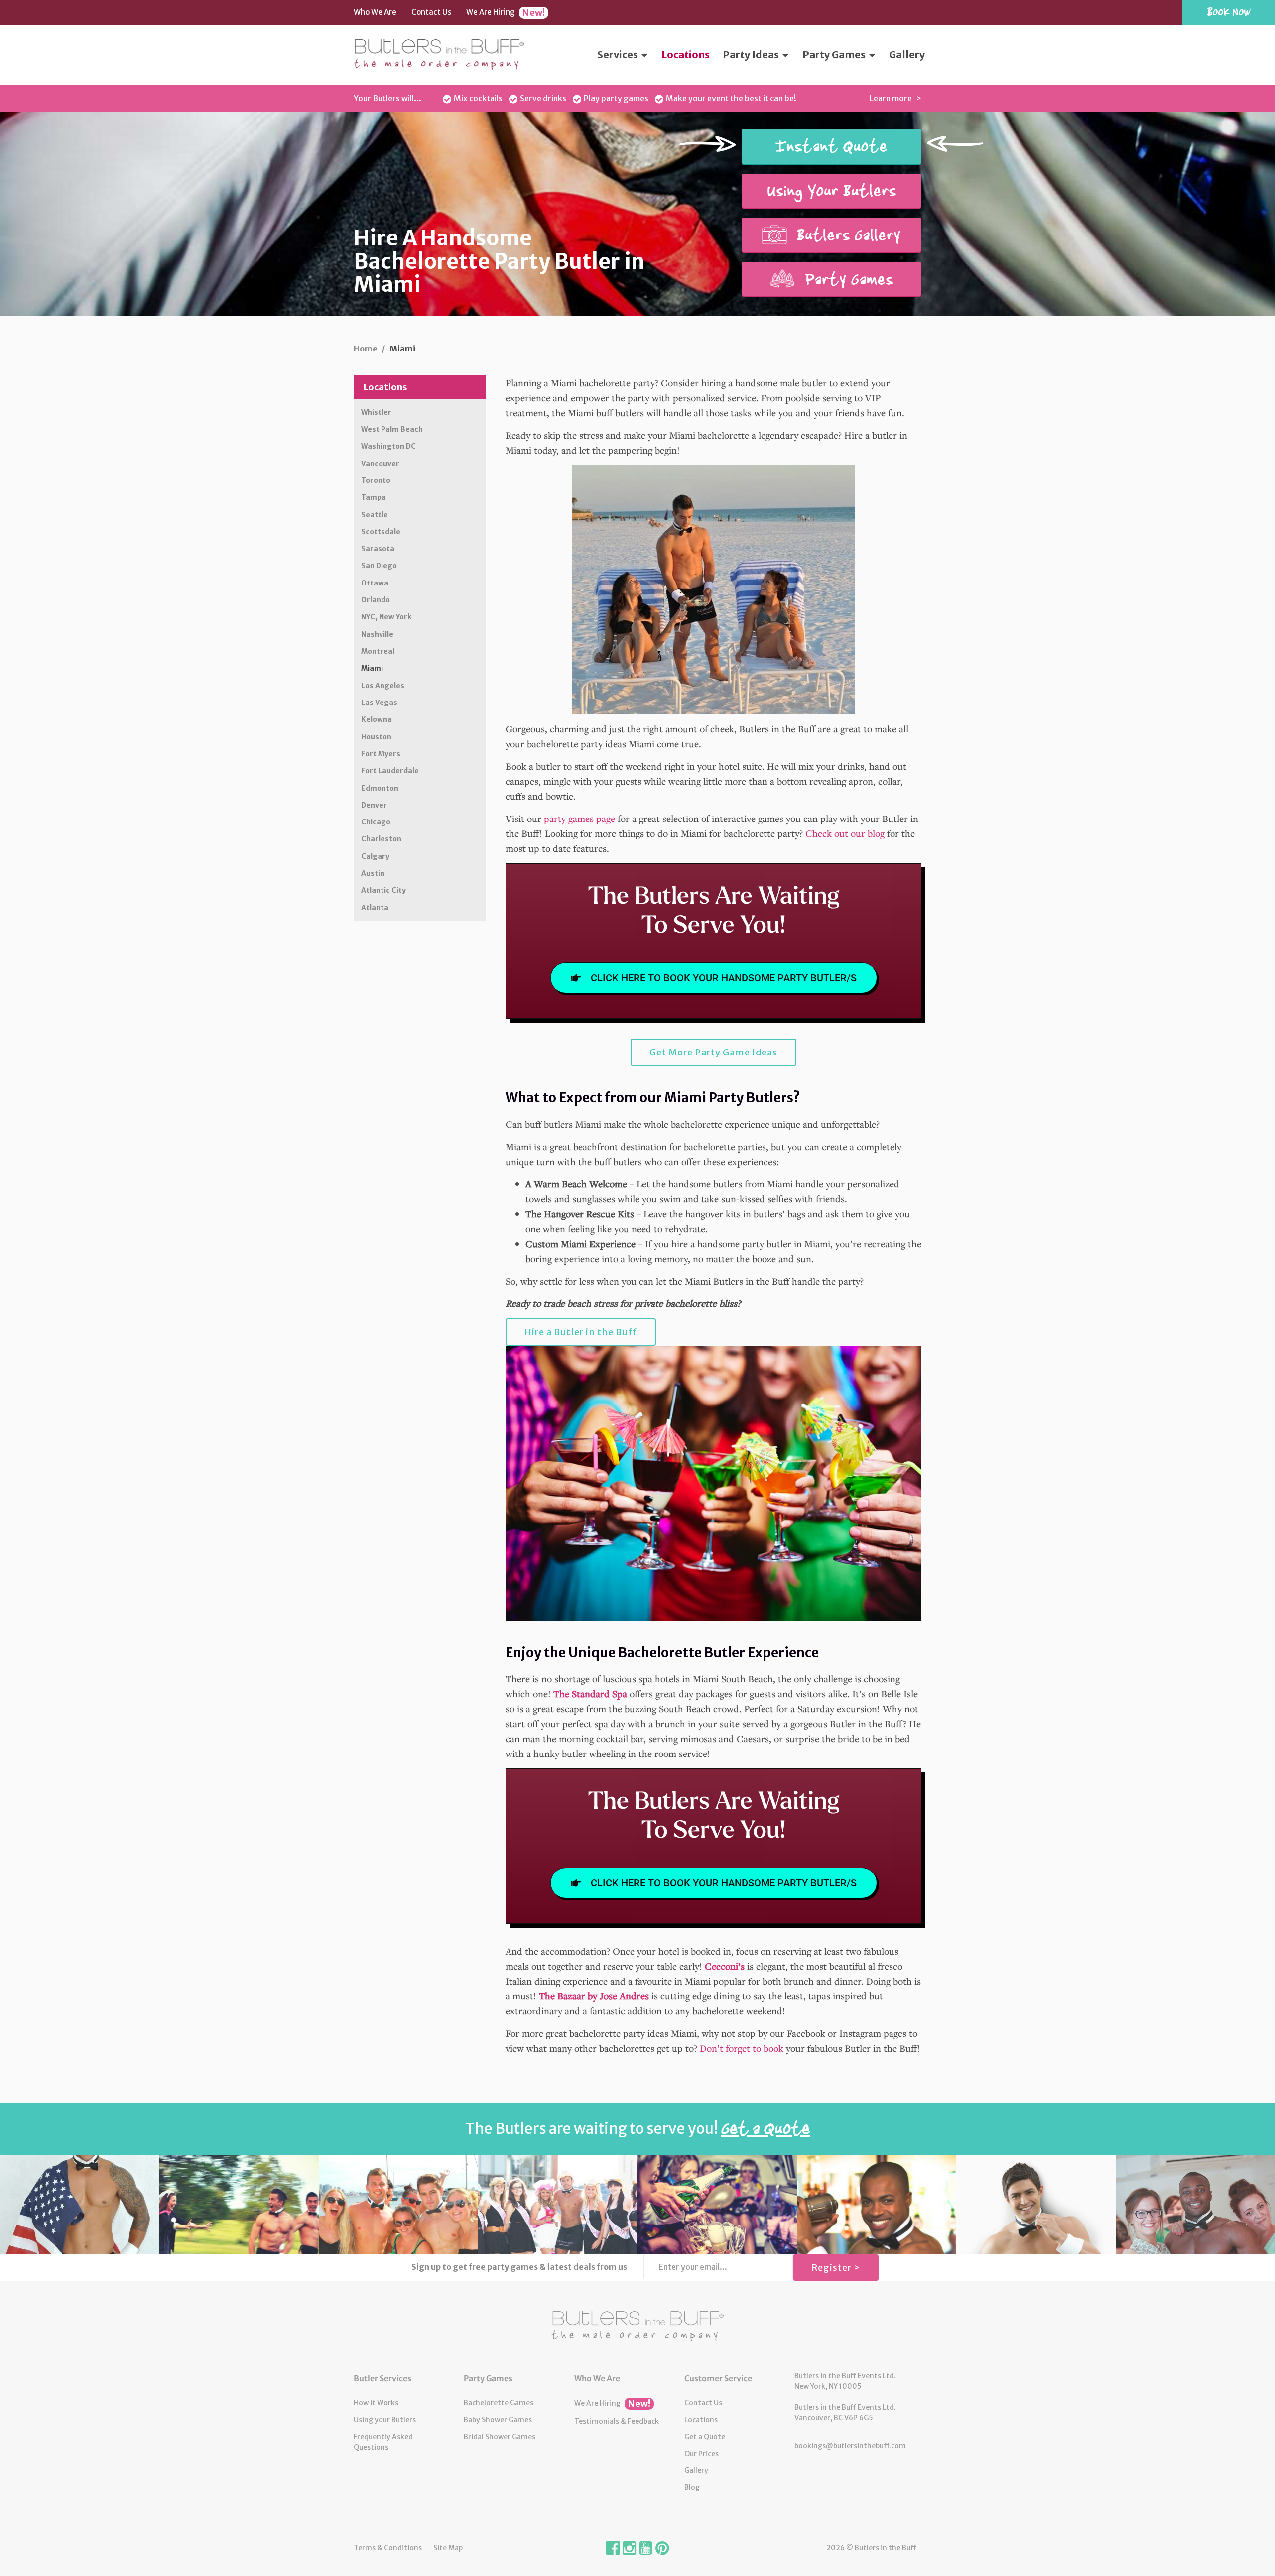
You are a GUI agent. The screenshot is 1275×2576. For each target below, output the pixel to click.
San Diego (379, 566)
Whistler (376, 412)
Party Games (835, 55)
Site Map (448, 2548)
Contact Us (431, 12)
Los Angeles (383, 686)
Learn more (892, 98)
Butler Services (382, 2378)
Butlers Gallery (846, 235)
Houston (376, 737)
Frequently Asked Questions (383, 2442)
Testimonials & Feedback (617, 2421)
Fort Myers (381, 754)
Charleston (381, 839)
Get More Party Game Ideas (713, 1052)
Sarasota (378, 549)
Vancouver (380, 464)
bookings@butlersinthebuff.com (850, 2446)
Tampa (374, 497)
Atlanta (375, 908)
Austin (373, 873)
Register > (836, 2268)
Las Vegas (379, 703)
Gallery (907, 55)
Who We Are (375, 12)
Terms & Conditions (388, 2548)
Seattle (375, 515)
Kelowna (377, 719)
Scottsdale (381, 532)
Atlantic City (383, 890)
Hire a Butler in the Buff (581, 1332)
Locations (686, 55)
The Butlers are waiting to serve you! (637, 2128)
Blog (692, 2487)
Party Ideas (752, 55)
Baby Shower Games (498, 2420)
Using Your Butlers (831, 191)
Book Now (1229, 12)
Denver (374, 805)
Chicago (376, 822)
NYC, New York (386, 617)
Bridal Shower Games (500, 2437)
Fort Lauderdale (390, 771)
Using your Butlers (385, 2420)
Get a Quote (705, 2437)
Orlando (376, 600)
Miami (372, 668)
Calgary (375, 856)
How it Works (376, 2403)
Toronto (376, 480)
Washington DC (388, 446)
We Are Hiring (506, 13)
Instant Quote (831, 146)
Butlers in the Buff (637, 2326)
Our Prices (701, 2454)
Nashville (377, 634)
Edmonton (380, 788)
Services (619, 55)
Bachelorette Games (499, 2403)
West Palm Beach (392, 429)
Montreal (378, 651)
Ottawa (375, 583)
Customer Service (718, 2378)
